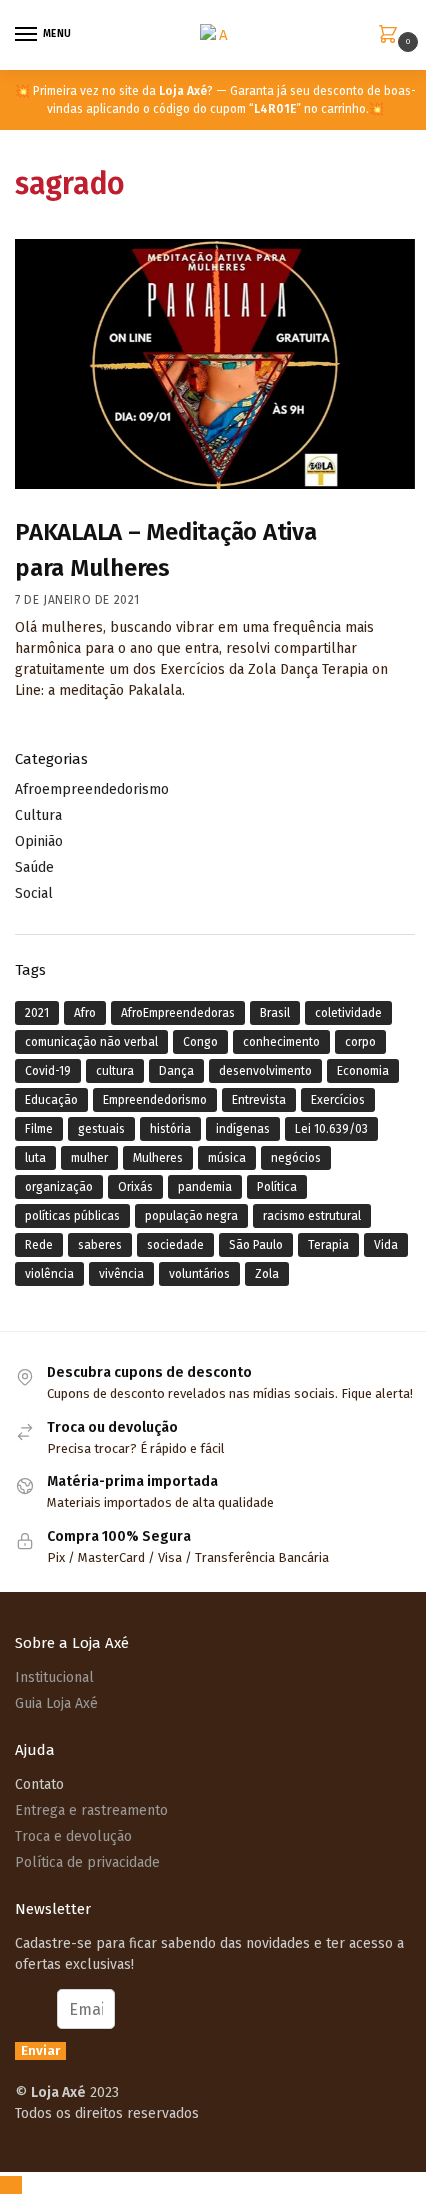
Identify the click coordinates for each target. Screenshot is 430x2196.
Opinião (39, 841)
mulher (89, 1158)
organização (59, 1187)
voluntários (199, 1274)
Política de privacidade (87, 1862)
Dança (176, 1071)
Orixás (135, 1187)
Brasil (275, 1013)
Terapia (328, 1245)
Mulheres (158, 1158)
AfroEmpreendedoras (178, 1013)
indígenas (243, 1129)
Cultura (38, 815)
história (170, 1129)
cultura (115, 1071)
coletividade (348, 1013)
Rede (39, 1245)
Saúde (34, 867)
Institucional (54, 1677)
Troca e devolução (73, 1836)
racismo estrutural (312, 1216)
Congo (200, 1042)
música (227, 1158)
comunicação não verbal (91, 1042)
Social (34, 893)
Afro (85, 1013)
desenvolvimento (265, 1071)
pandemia (205, 1187)
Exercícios (338, 1100)
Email (36, 2010)
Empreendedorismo (155, 1100)
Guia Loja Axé (56, 1703)
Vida (386, 1245)
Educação (51, 1100)
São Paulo (256, 1245)
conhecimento (281, 1042)
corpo (360, 1042)
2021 (37, 1013)
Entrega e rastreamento (91, 1810)
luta (35, 1158)
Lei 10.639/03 (331, 1129)
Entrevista (259, 1100)
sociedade (175, 1245)
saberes (100, 1245)
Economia (363, 1071)
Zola (267, 1274)
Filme (39, 1129)
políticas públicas (72, 1216)
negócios (296, 1158)
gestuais (101, 1129)
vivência (121, 1274)
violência (49, 1274)
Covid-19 (48, 1071)
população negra (191, 1216)
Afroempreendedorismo (92, 789)
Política (277, 1187)
